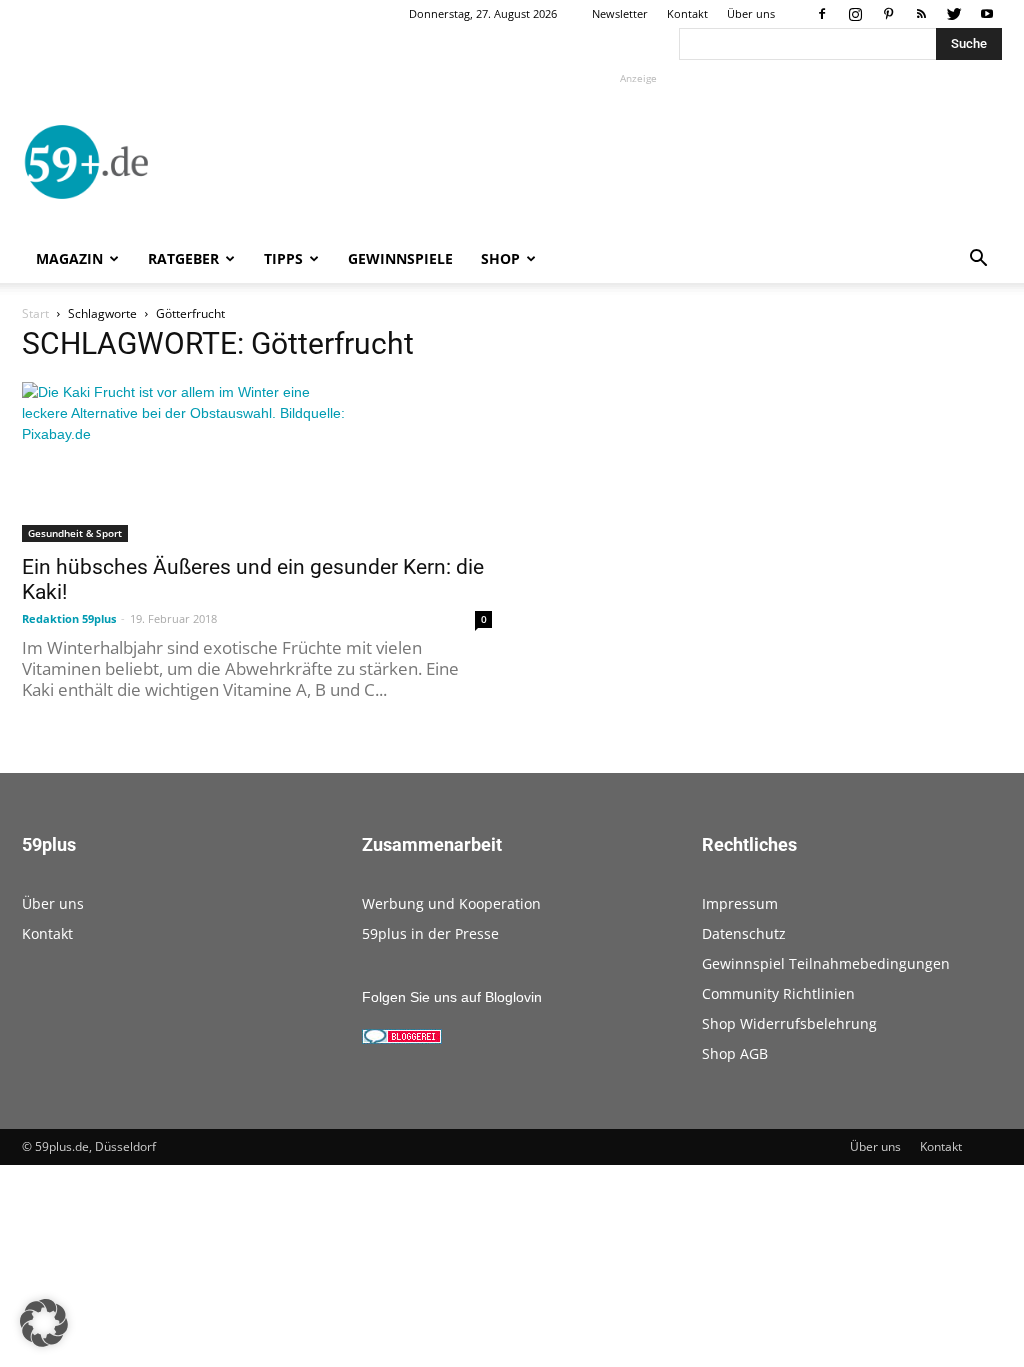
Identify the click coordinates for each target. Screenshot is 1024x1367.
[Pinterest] (888, 14)
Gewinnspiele (400, 258)
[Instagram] (855, 14)
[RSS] (921, 14)
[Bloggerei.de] (402, 1039)
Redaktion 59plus (69, 618)
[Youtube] (987, 14)
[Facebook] (822, 14)
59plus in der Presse (430, 933)
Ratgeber (183, 258)
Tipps (283, 258)
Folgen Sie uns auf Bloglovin (452, 997)
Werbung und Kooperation (451, 903)
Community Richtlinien (778, 993)
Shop (500, 258)
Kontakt (687, 13)
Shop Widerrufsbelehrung (789, 1023)
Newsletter (620, 13)
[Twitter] (954, 14)
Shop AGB (735, 1053)
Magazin (69, 258)
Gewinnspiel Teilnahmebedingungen (826, 963)
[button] (978, 260)
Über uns (751, 13)
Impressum (740, 903)
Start (35, 313)
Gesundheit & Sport (75, 533)
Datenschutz (744, 933)
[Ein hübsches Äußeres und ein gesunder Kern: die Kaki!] (257, 462)
